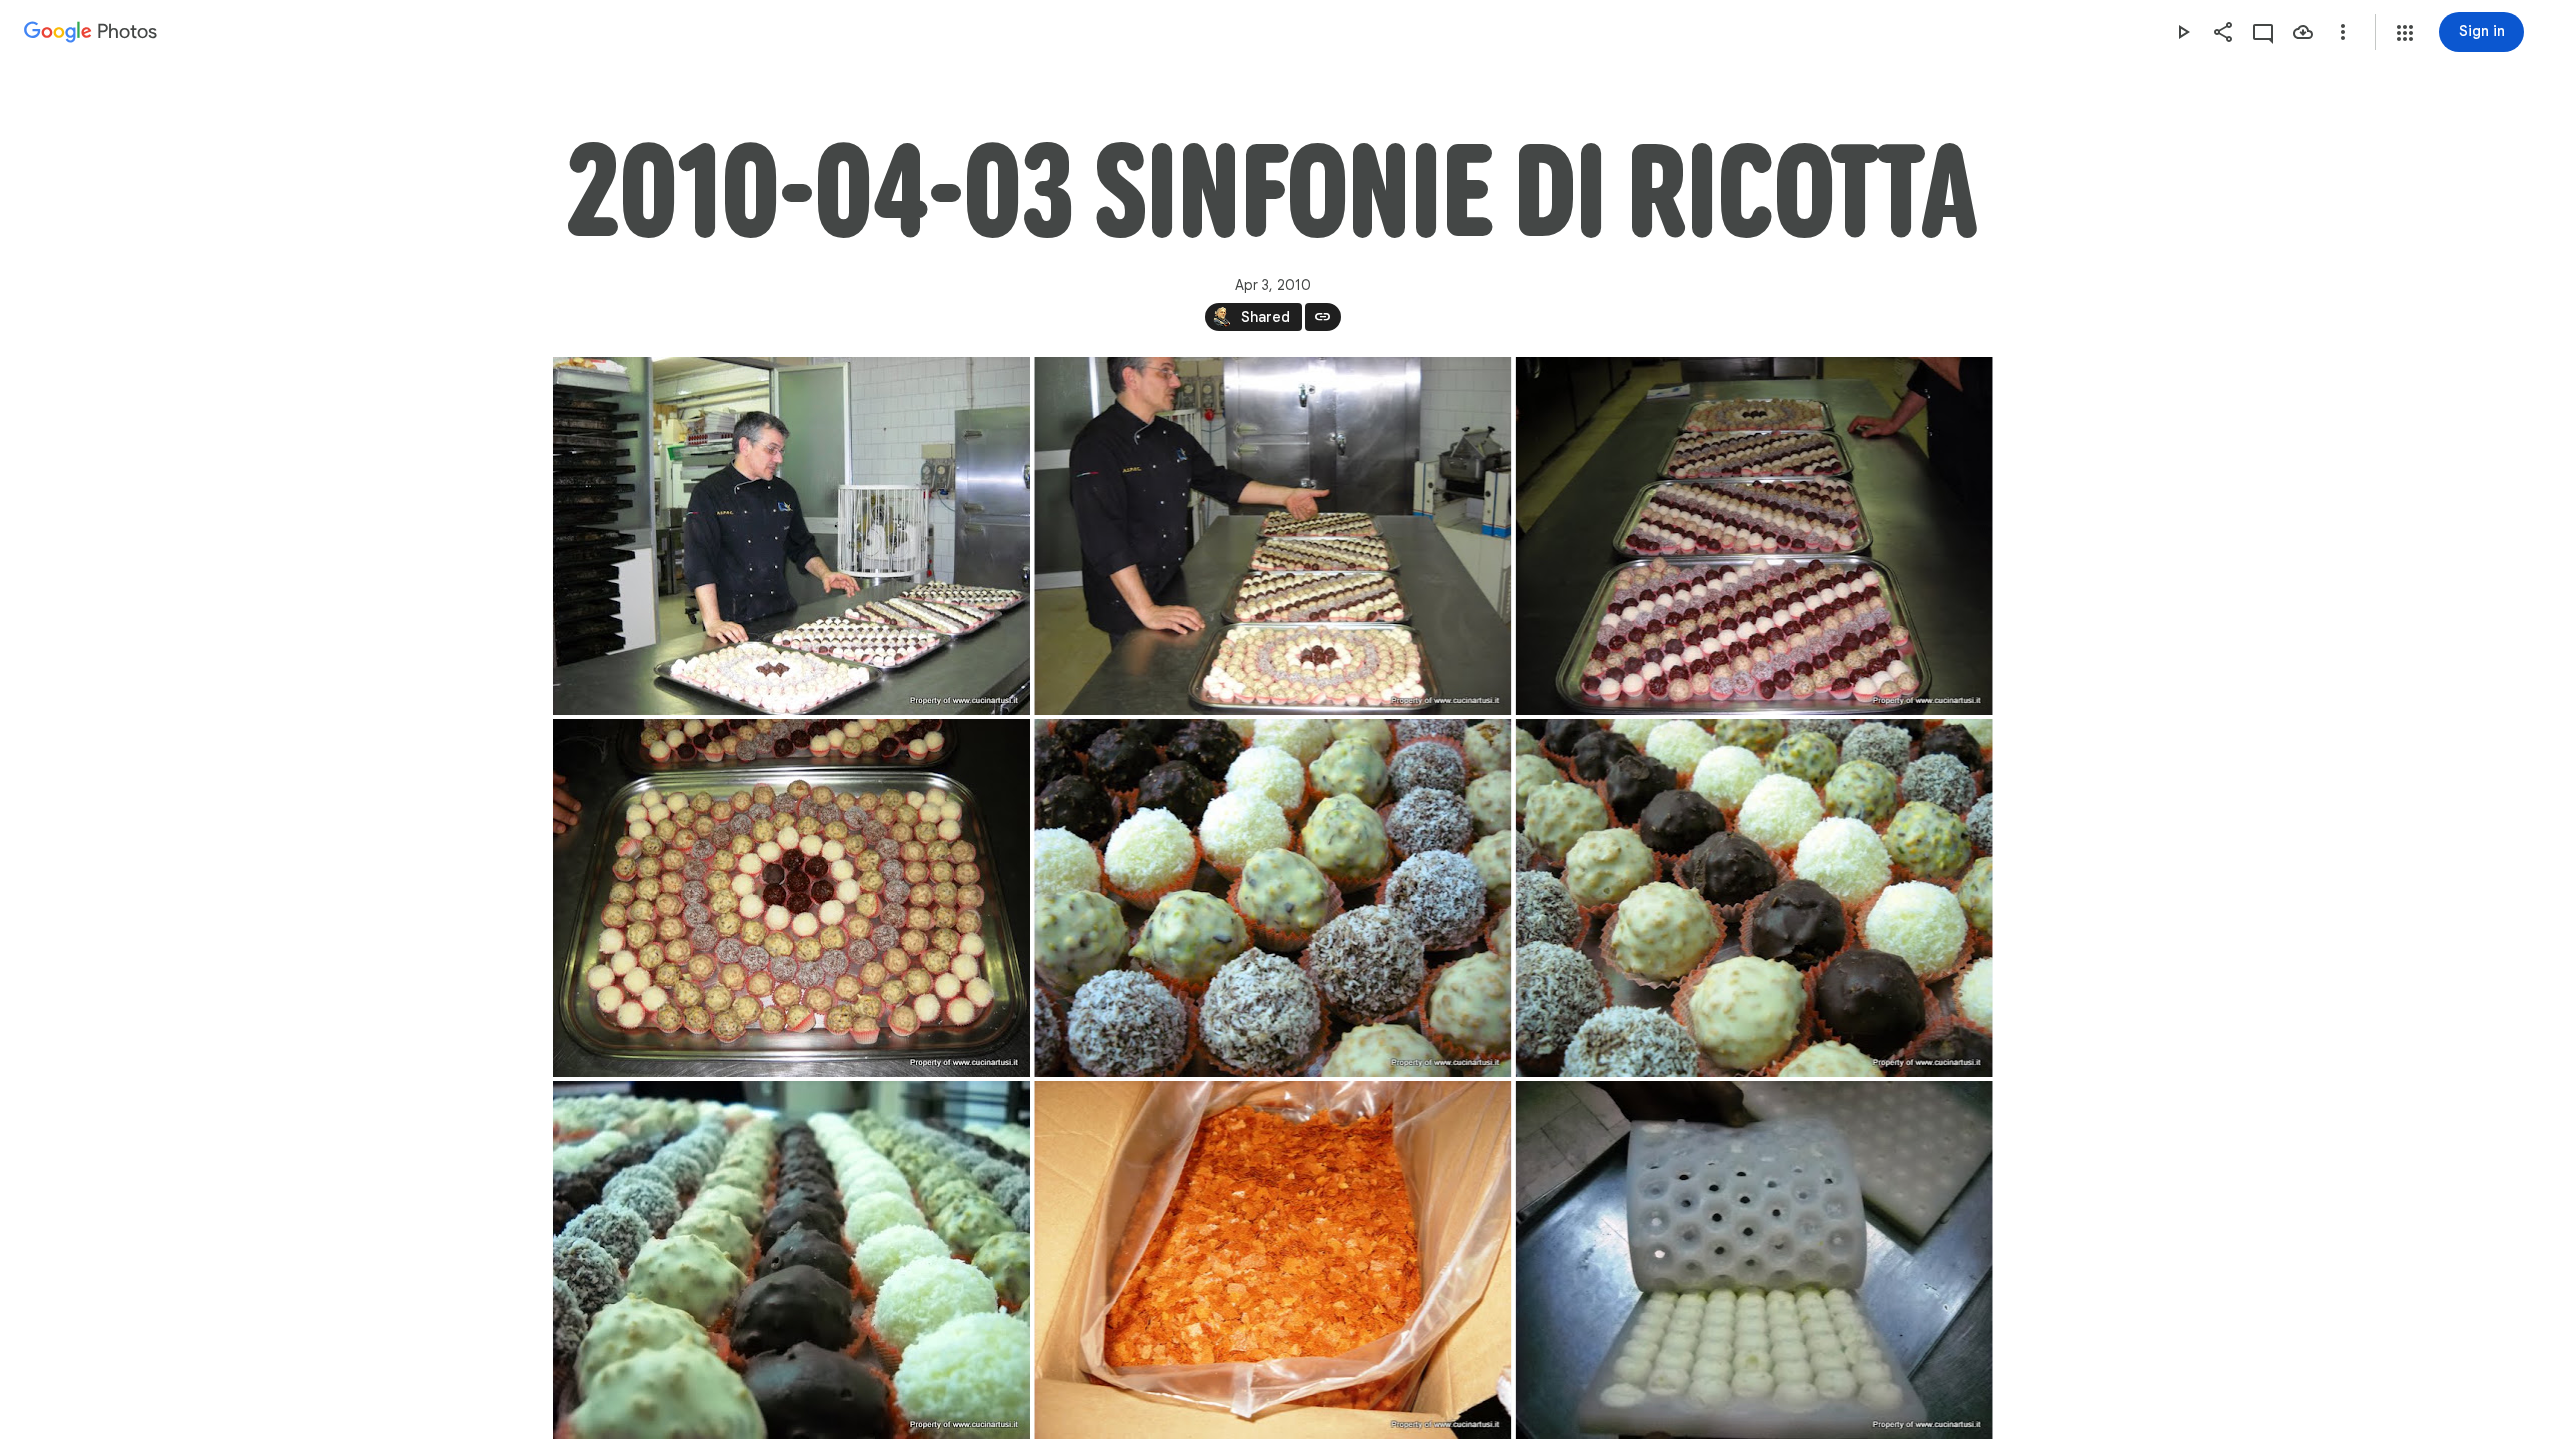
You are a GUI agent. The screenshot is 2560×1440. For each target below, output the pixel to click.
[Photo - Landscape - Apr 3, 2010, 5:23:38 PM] (1753, 898)
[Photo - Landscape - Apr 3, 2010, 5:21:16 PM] (791, 536)
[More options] (2343, 32)
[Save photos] (2303, 32)
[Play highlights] (2183, 32)
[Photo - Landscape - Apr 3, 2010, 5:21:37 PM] (1272, 536)
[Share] (2223, 32)
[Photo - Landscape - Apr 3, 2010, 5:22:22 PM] (791, 898)
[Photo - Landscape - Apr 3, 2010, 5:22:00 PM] (1753, 536)
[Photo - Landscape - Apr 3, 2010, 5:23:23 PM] (1272, 898)
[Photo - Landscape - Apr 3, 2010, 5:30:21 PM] (1753, 1260)
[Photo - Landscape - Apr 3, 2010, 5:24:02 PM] (791, 1260)
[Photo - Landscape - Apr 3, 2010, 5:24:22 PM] (1272, 1260)
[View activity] (2263, 32)
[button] (2405, 33)
